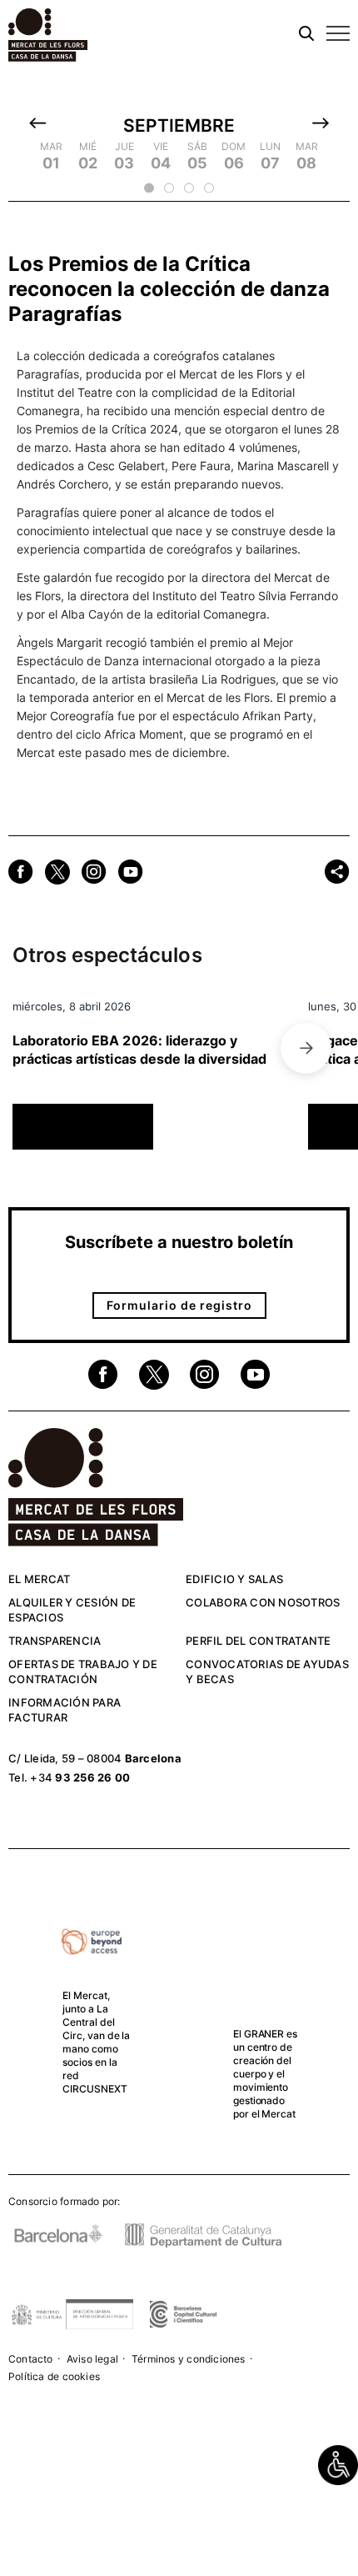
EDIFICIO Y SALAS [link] (234, 1579)
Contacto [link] (31, 2359)
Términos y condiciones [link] (189, 2359)
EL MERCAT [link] (39, 1579)
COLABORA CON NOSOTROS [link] (263, 1602)
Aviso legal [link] (92, 2359)
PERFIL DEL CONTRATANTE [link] (259, 1641)
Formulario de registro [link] (179, 1305)
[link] (338, 2465)
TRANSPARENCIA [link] (55, 1641)
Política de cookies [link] (54, 2376)
